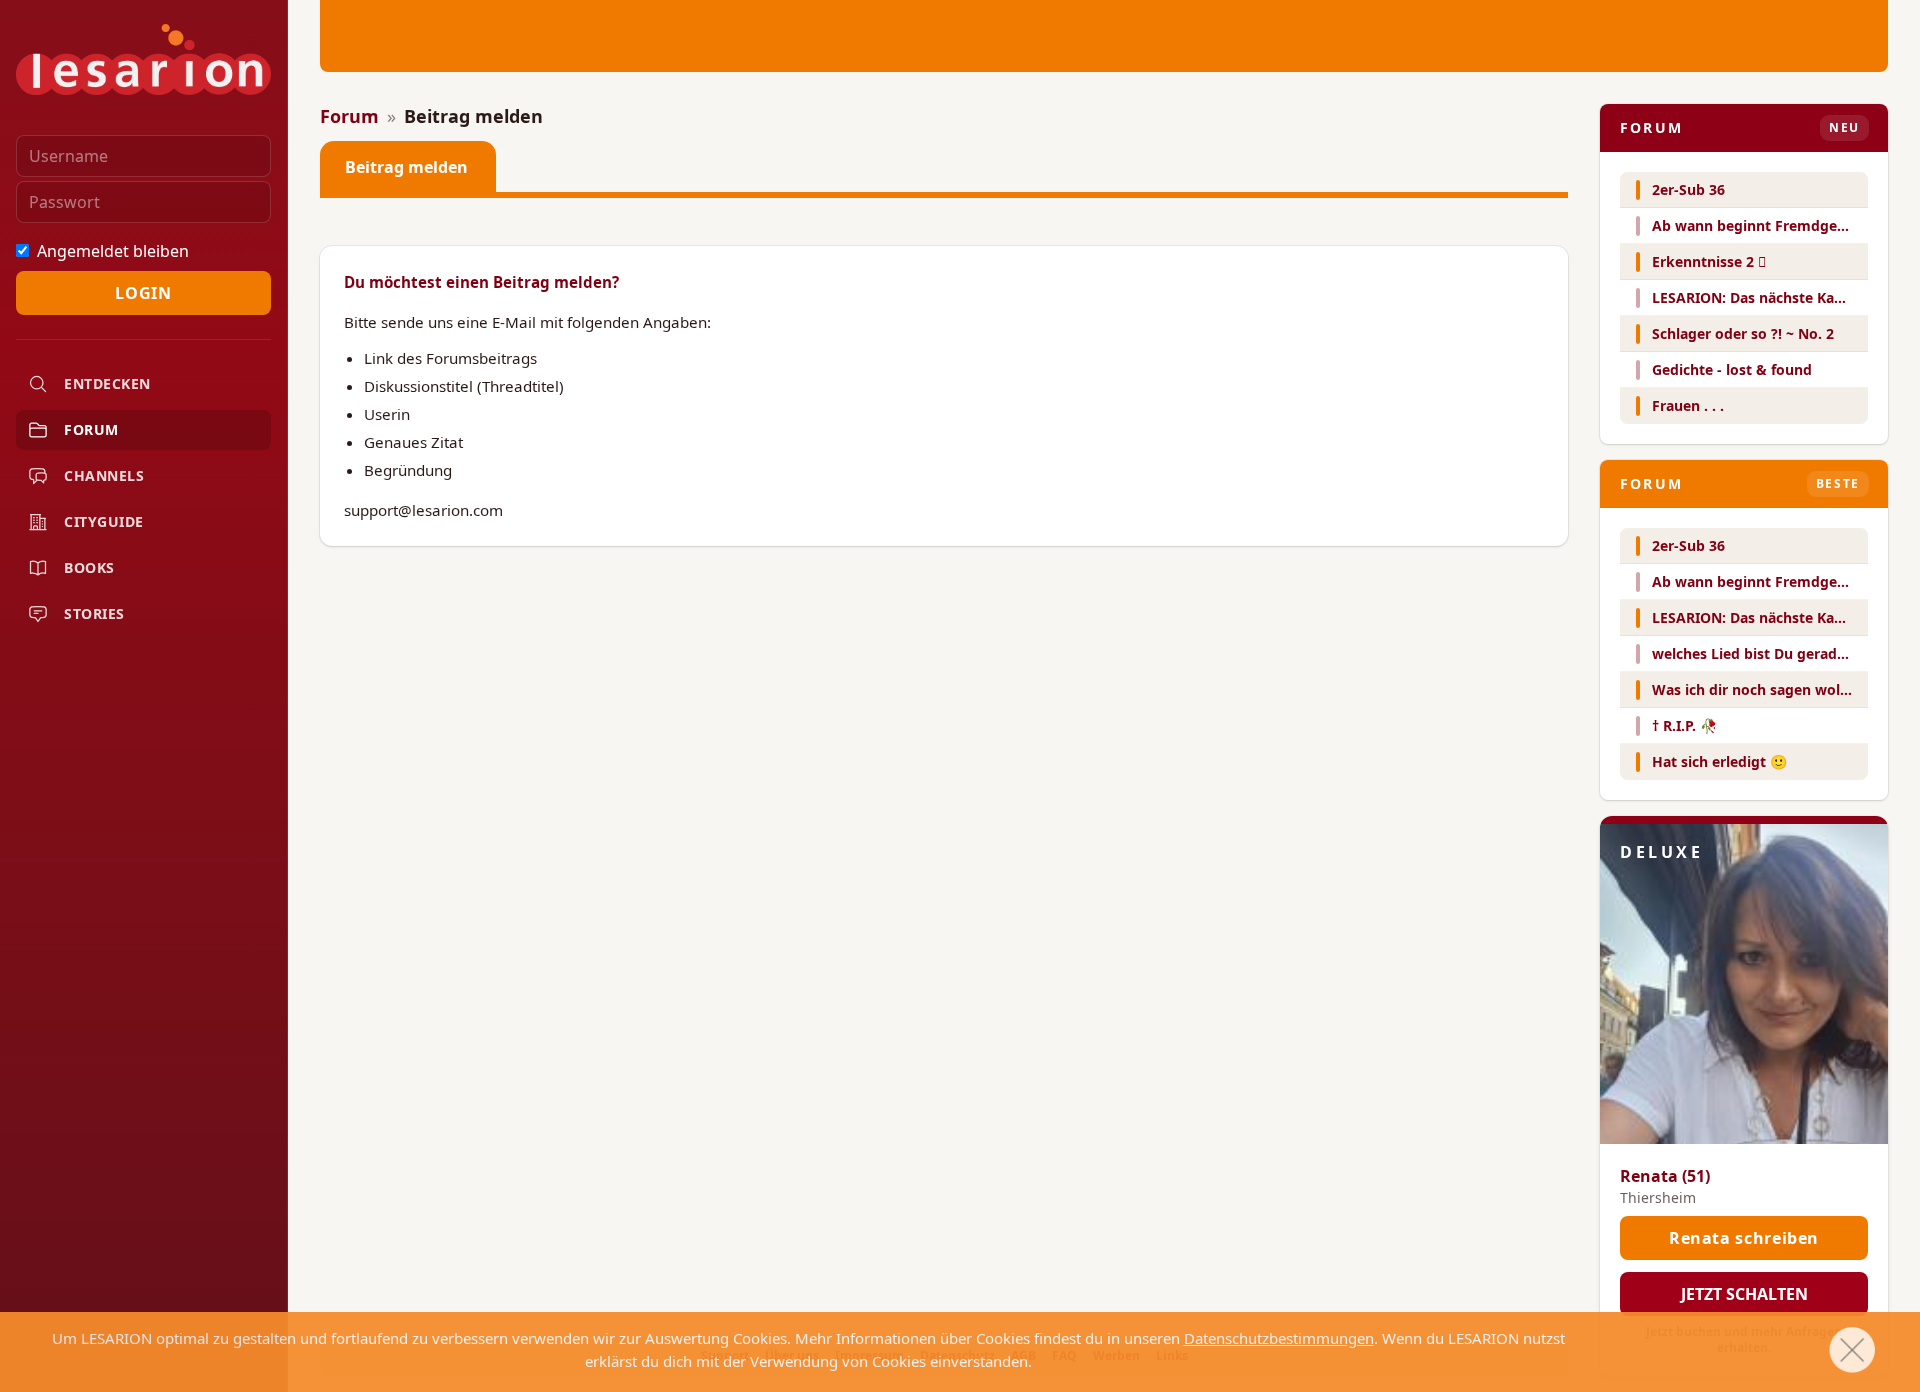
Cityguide (104, 521)
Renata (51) (1665, 1176)
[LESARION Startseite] (143, 59)
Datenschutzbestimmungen (1279, 1338)
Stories (94, 613)
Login (143, 293)
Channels (104, 475)
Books (89, 567)
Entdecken (107, 383)
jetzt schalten (1744, 1294)
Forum (91, 429)
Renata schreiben (1744, 1238)
